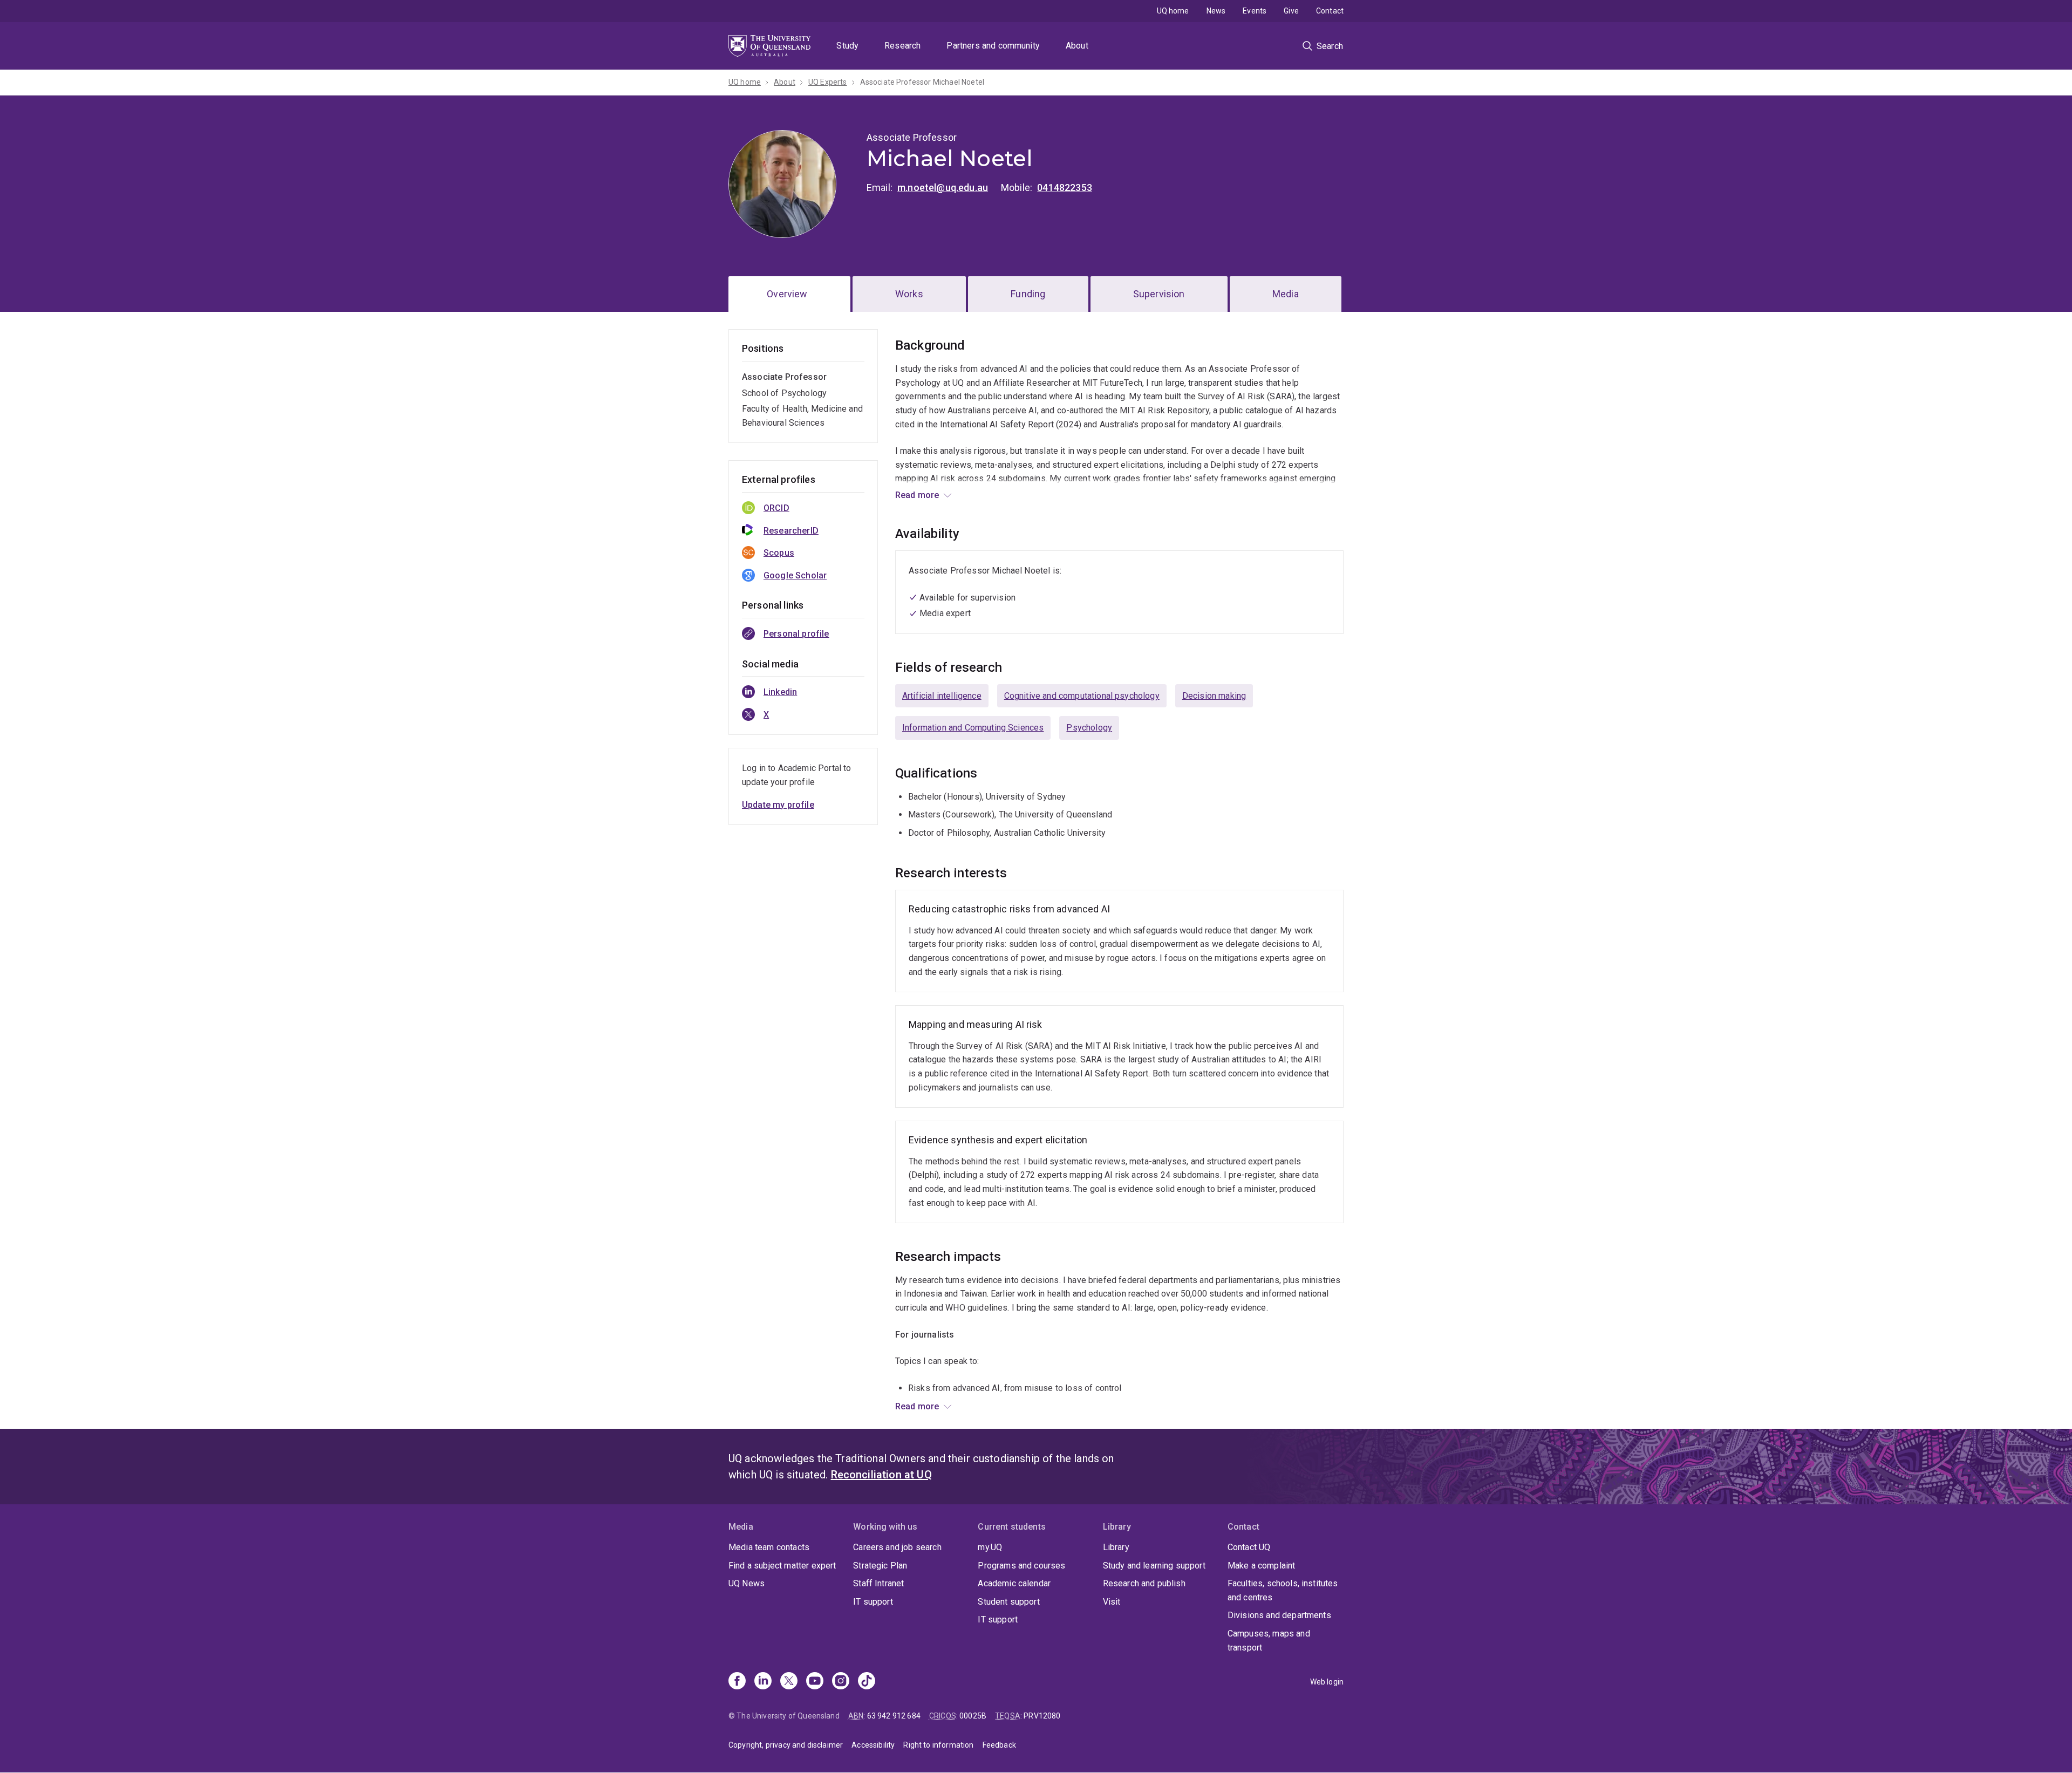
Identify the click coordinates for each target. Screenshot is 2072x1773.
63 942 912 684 (894, 1716)
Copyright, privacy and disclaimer (786, 1745)
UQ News (747, 1583)
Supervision (1159, 294)
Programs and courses (1021, 1566)
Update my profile (778, 805)
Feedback (999, 1745)
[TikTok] (867, 1682)
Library (1116, 1547)
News (1216, 11)
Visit (1112, 1602)
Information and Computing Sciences (973, 728)
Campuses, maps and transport (1269, 1641)
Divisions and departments (1279, 1615)
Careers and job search (897, 1547)
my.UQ (990, 1547)
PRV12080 (1042, 1716)
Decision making (1214, 696)
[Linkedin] (763, 1682)
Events (1255, 11)
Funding (1028, 294)
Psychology (1089, 728)
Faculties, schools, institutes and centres (1283, 1590)
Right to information (938, 1745)
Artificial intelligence (942, 696)
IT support (873, 1602)
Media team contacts (769, 1547)
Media (1286, 294)
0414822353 (1065, 187)
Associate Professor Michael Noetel (922, 82)
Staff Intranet (878, 1583)
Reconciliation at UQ (881, 1475)
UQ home (1173, 11)
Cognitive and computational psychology (1082, 696)
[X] (789, 1682)
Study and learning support (1154, 1566)
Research (902, 46)
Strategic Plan (880, 1566)
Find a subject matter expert (782, 1566)
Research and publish (1144, 1583)
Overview (787, 294)
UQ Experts (828, 82)
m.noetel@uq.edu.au (943, 187)
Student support (1008, 1602)
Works (909, 294)
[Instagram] (841, 1682)
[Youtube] (815, 1682)
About (1077, 46)
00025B (973, 1716)
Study (847, 46)
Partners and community (993, 46)
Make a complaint (1262, 1566)
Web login (1327, 1682)
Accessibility (873, 1745)
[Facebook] (737, 1682)
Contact (1330, 11)
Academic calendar (1014, 1583)
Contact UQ (1249, 1547)
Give (1291, 11)
